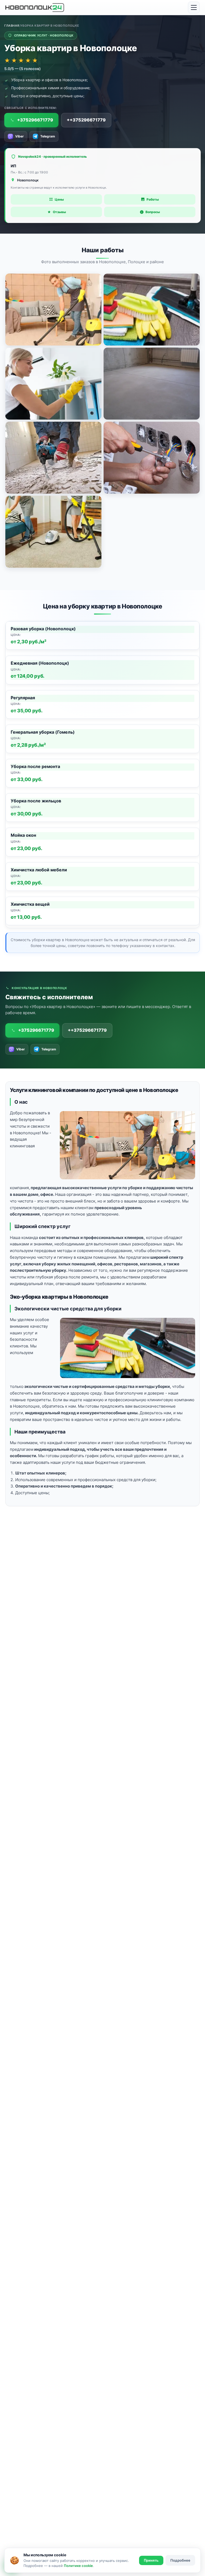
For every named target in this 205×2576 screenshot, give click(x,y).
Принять (151, 2560)
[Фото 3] (53, 384)
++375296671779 (86, 120)
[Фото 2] (152, 310)
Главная (12, 26)
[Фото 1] (53, 310)
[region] (102, 775)
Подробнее (180, 2560)
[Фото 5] (53, 458)
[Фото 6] (152, 458)
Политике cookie (78, 2566)
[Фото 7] (53, 532)
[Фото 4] (152, 384)
